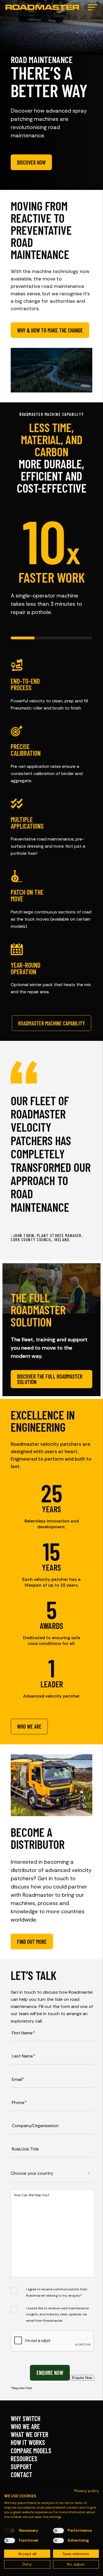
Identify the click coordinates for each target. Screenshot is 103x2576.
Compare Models (31, 2451)
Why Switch (26, 2418)
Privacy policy (87, 2491)
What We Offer (30, 2434)
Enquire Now (50, 2373)
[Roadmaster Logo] (42, 7)
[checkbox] (10, 2531)
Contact (22, 2475)
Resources (24, 2459)
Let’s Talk (34, 1975)
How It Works (28, 2442)
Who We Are (25, 2426)
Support (21, 2467)
